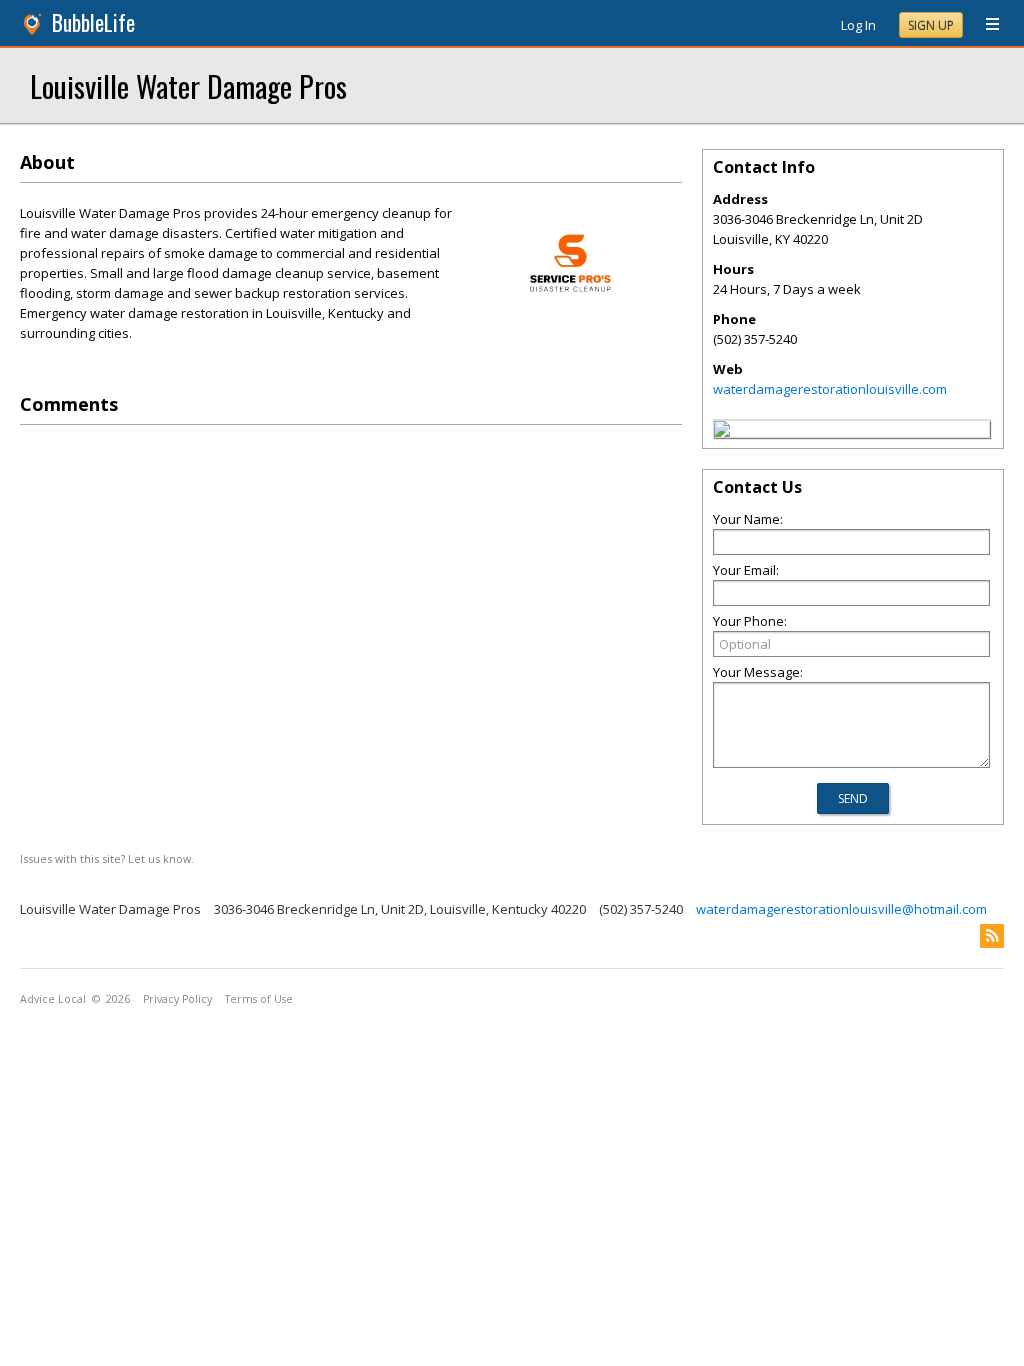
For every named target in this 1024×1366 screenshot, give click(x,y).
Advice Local (53, 999)
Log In (858, 25)
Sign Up (931, 25)
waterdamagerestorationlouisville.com (830, 389)
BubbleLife (93, 22)
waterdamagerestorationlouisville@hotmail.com (841, 909)
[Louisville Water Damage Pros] (722, 432)
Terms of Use (259, 999)
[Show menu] (985, 25)
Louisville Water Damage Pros (188, 85)
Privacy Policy (177, 999)
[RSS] (992, 936)
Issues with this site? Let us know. (107, 858)
